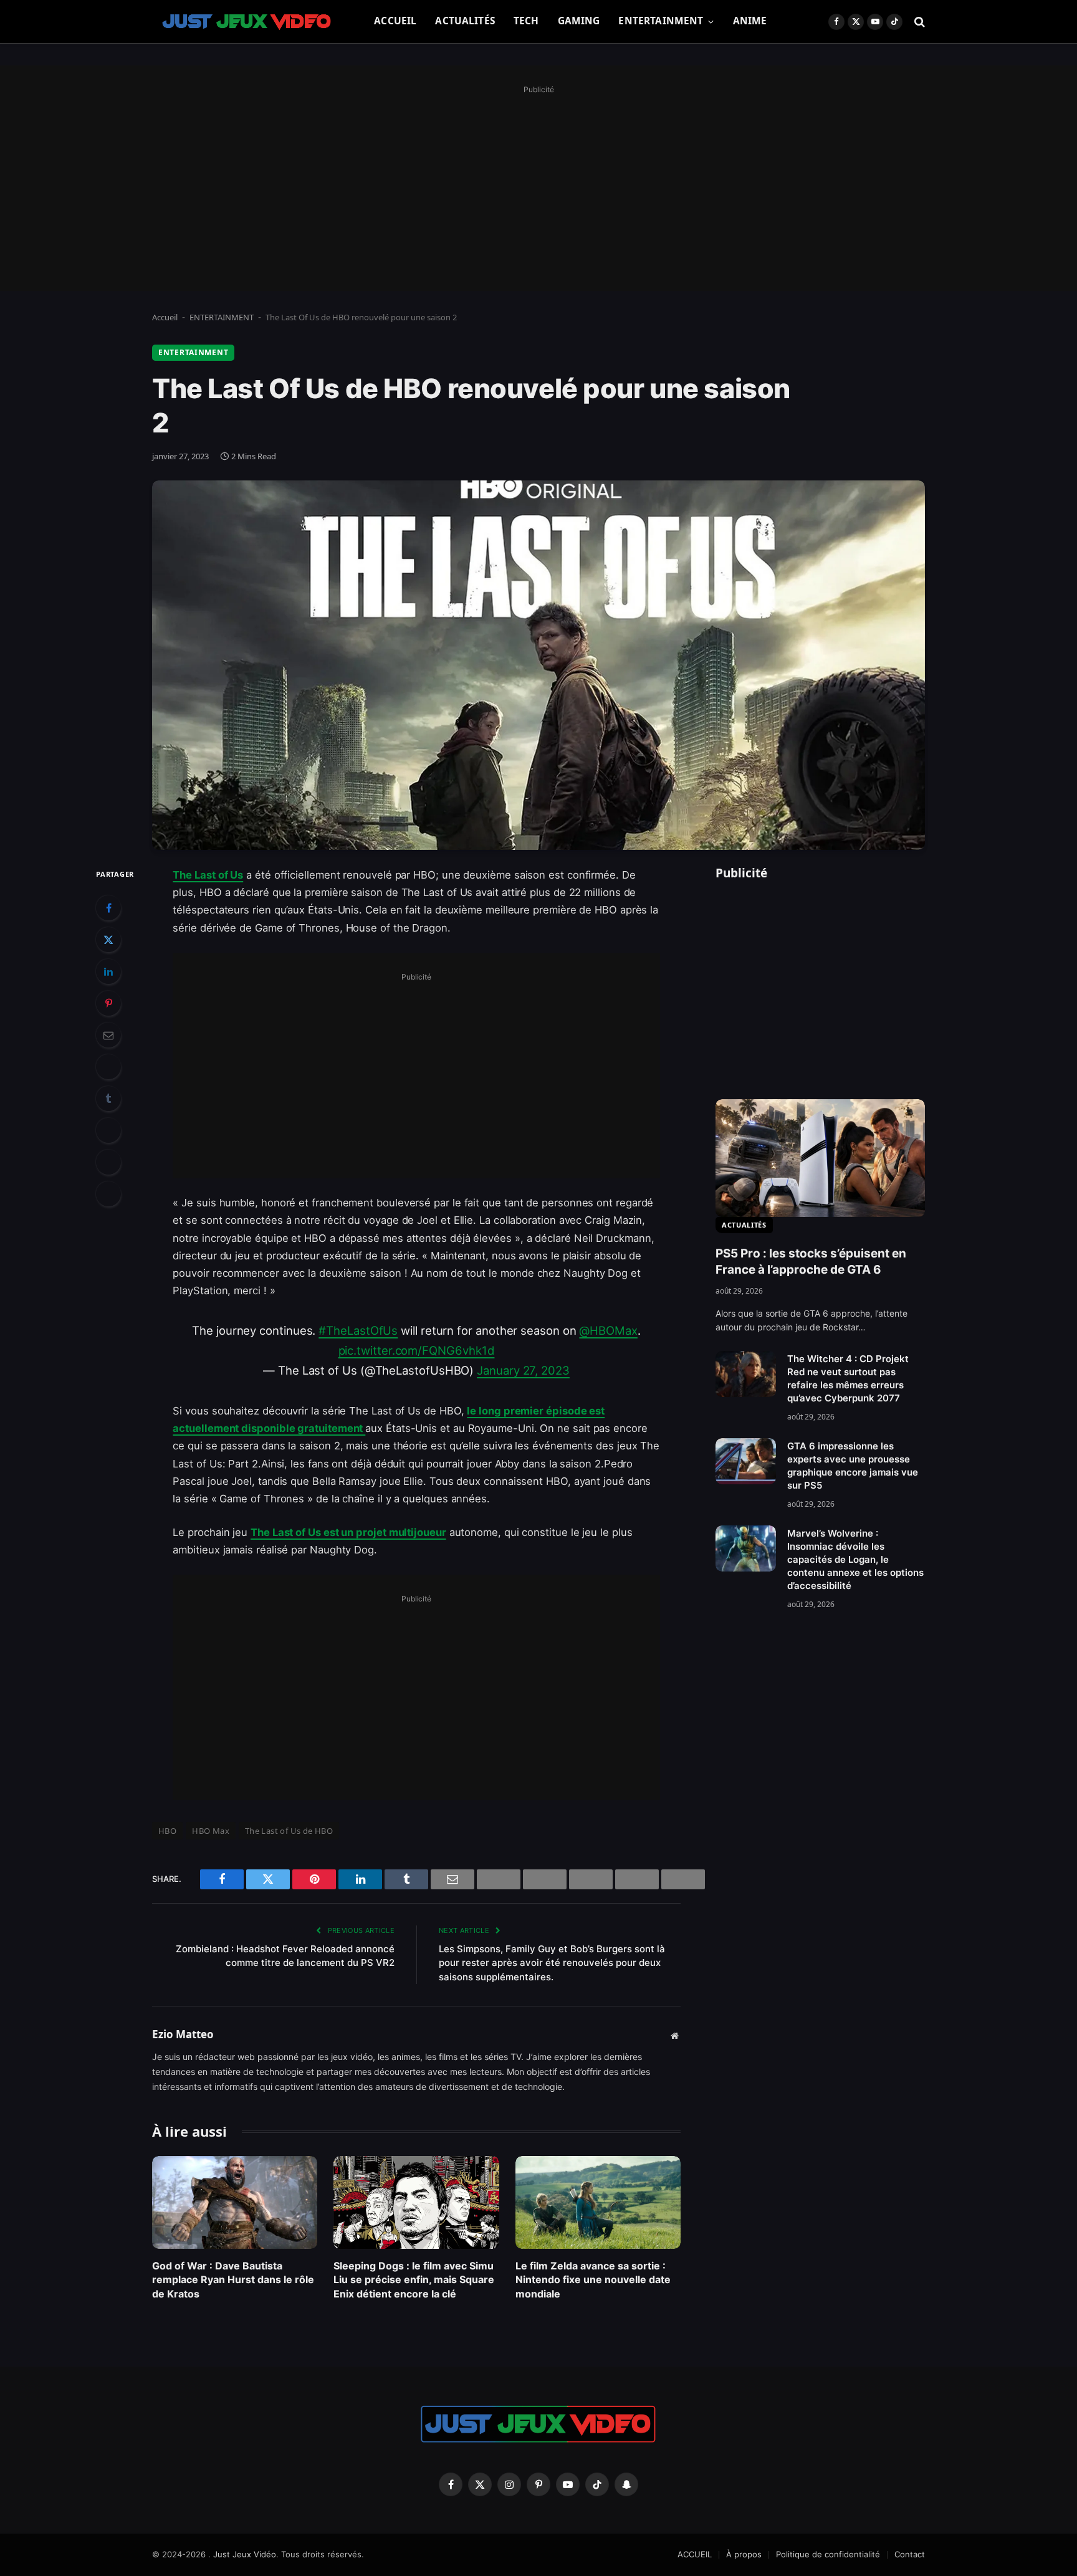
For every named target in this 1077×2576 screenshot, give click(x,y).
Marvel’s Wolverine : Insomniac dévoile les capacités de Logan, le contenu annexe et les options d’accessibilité (855, 1559)
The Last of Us (208, 875)
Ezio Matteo (183, 2035)
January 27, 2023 (523, 1370)
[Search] (918, 21)
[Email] (108, 1035)
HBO (167, 1831)
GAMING (579, 21)
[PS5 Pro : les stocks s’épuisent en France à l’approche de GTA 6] (820, 1158)
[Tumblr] (108, 1099)
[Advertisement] (538, 185)
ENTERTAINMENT (661, 21)
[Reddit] (108, 1130)
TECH (526, 21)
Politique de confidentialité (828, 2554)
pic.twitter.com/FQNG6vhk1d (417, 1350)
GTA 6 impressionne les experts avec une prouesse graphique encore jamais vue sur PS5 (853, 1466)
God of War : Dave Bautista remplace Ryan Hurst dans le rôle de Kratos (233, 2280)
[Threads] (108, 1162)
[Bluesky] (108, 1067)
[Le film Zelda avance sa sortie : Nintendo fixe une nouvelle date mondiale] (598, 2202)
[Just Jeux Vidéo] (247, 22)
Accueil (165, 317)
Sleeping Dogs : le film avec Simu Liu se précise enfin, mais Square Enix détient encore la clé (414, 2280)
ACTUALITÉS (465, 21)
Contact (910, 2554)
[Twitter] (108, 940)
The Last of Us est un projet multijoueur (348, 1532)
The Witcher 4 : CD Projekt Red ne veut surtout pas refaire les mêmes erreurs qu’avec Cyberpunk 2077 (848, 1378)
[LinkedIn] (108, 971)
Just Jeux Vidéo (245, 2554)
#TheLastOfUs (358, 1330)
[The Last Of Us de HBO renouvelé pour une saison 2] (538, 665)
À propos (744, 2554)
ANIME (750, 21)
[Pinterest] (108, 1003)
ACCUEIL (395, 21)
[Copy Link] (108, 1194)
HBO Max (211, 1831)
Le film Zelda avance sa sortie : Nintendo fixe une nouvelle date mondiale (593, 2280)
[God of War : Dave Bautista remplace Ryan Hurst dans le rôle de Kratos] (235, 2202)
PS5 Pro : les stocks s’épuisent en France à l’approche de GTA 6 (811, 1262)
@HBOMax (608, 1330)
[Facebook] (108, 908)
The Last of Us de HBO (289, 1831)
